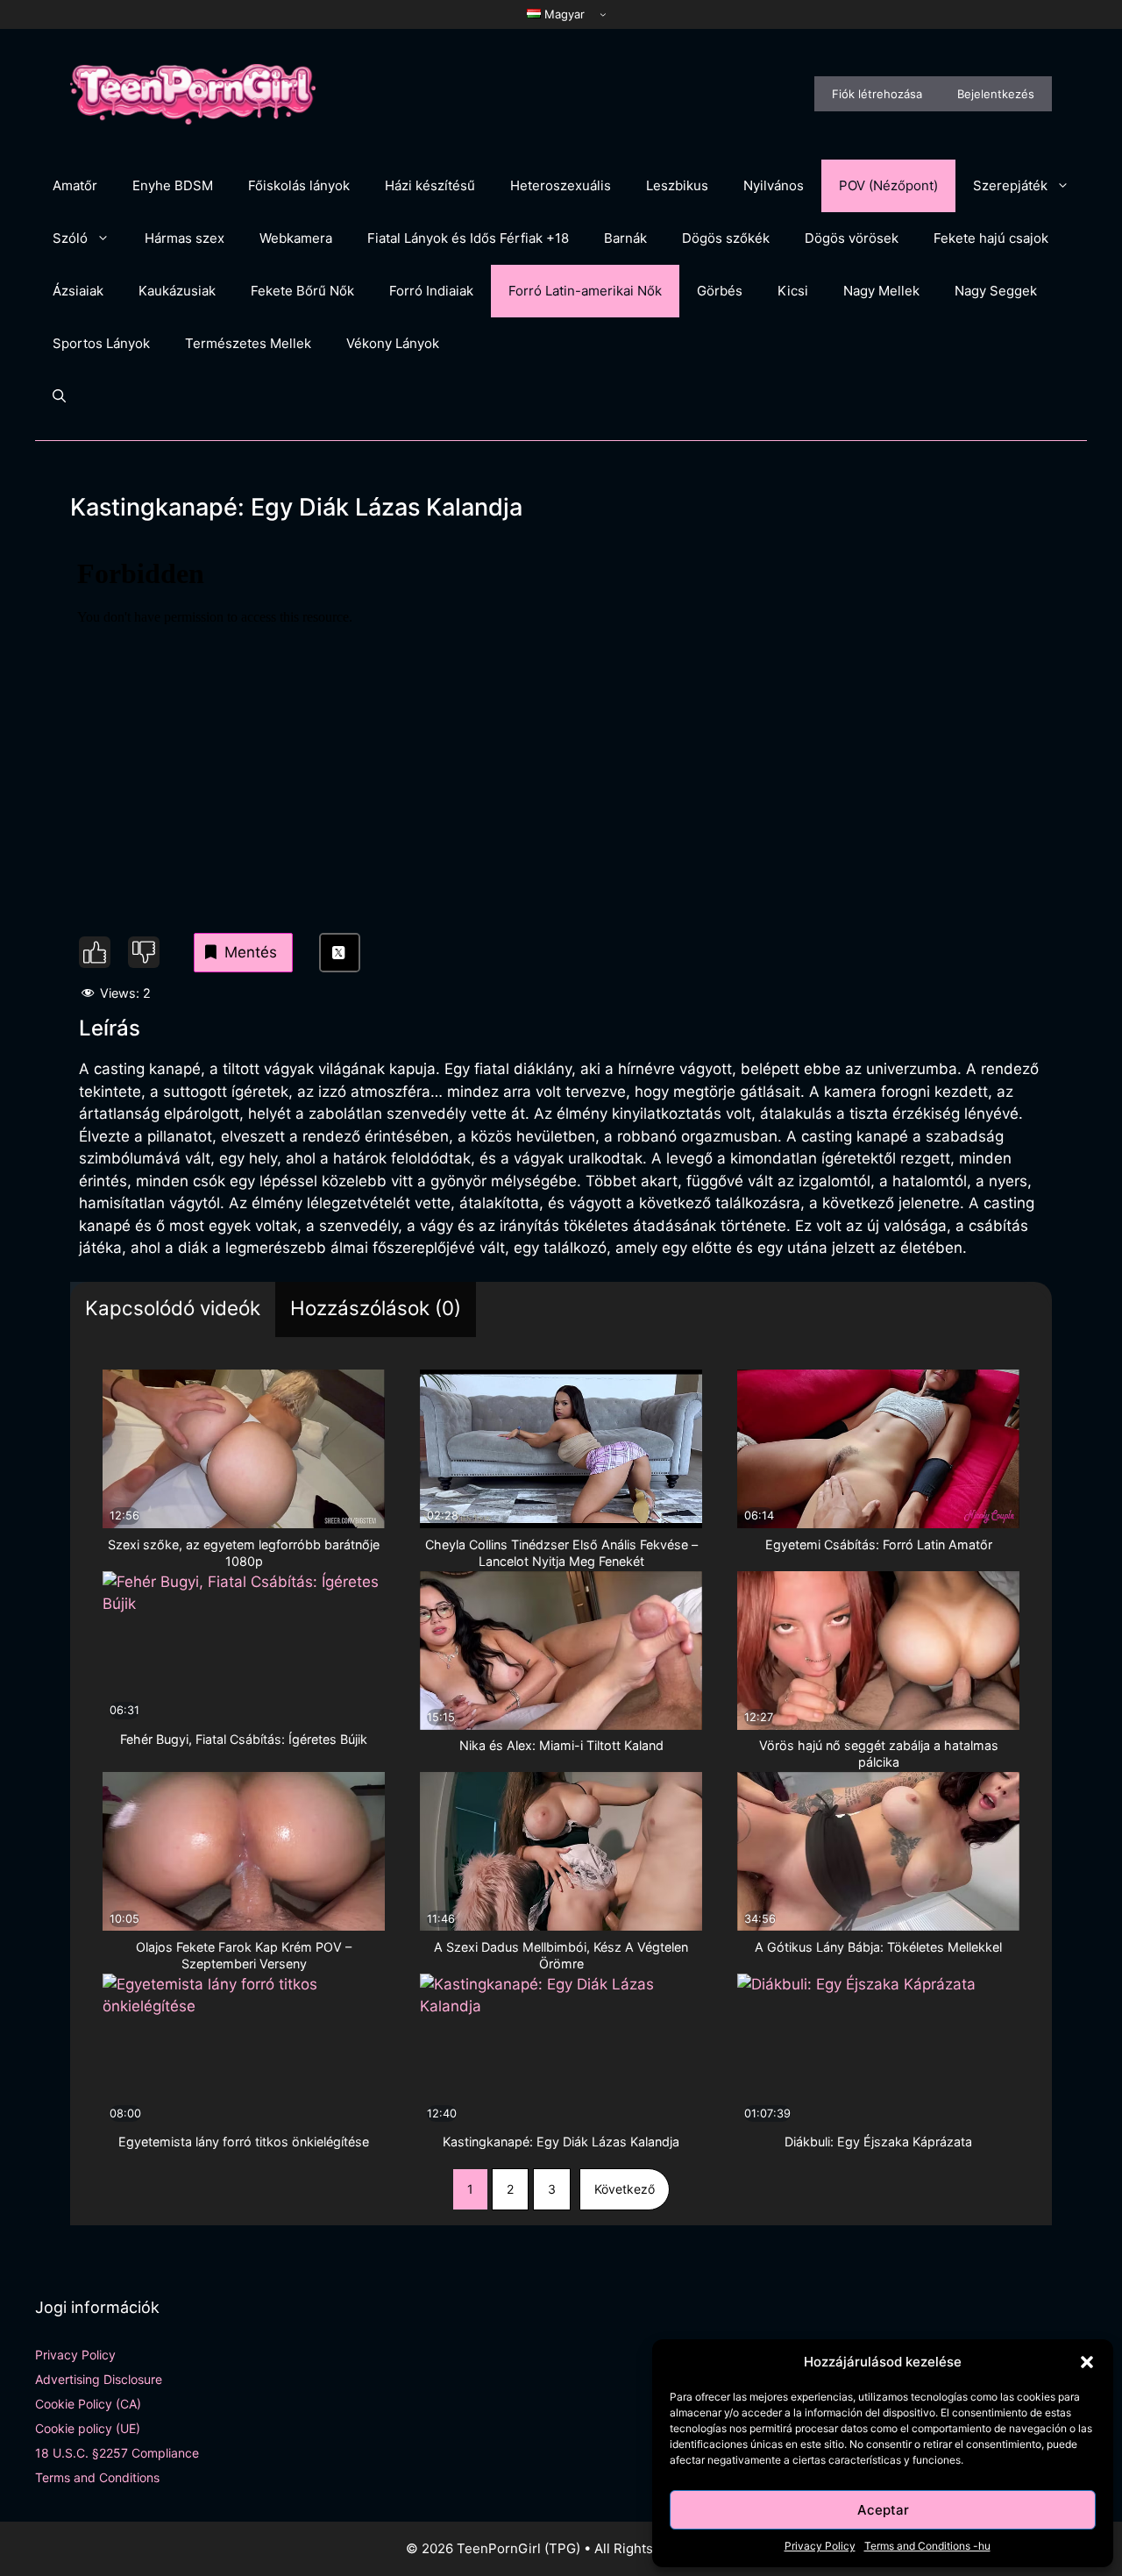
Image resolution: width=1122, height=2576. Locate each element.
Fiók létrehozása (877, 94)
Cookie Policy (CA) (88, 2404)
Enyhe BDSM (173, 185)
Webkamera (296, 238)
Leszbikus (677, 185)
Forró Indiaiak (431, 291)
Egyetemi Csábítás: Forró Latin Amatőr (879, 1544)
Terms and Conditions (97, 2477)
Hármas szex (185, 238)
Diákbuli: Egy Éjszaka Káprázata (878, 2142)
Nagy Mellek (881, 291)
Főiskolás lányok (299, 185)
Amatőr (75, 185)
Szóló (70, 238)
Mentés (251, 952)
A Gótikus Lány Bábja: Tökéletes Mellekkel (878, 1947)
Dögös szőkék (726, 238)
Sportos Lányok (101, 343)
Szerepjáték (1010, 185)
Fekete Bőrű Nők (302, 291)
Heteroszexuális (561, 185)
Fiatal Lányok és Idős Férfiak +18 (468, 238)
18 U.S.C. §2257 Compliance (117, 2453)
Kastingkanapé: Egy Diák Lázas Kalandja (561, 2142)
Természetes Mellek (248, 343)
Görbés (720, 291)
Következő (625, 2189)
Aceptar (883, 2510)
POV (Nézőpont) (888, 185)
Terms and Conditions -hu (927, 2546)
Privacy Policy (820, 2546)
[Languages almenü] (603, 14)
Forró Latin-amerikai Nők (585, 291)
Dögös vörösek (852, 238)
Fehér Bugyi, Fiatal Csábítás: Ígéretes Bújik (244, 1739)
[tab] (173, 1309)
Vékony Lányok (393, 343)
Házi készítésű (430, 185)
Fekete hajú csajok (991, 238)
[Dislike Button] (144, 952)
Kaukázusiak (177, 291)
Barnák (625, 238)
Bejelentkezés (996, 94)
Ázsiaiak (78, 291)
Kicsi (793, 291)
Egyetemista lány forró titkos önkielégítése (244, 2142)
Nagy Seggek (996, 291)
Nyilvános (774, 185)
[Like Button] (95, 952)
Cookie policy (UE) (88, 2428)
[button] (1087, 2362)
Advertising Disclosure (99, 2379)
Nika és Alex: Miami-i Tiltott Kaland (561, 1745)
